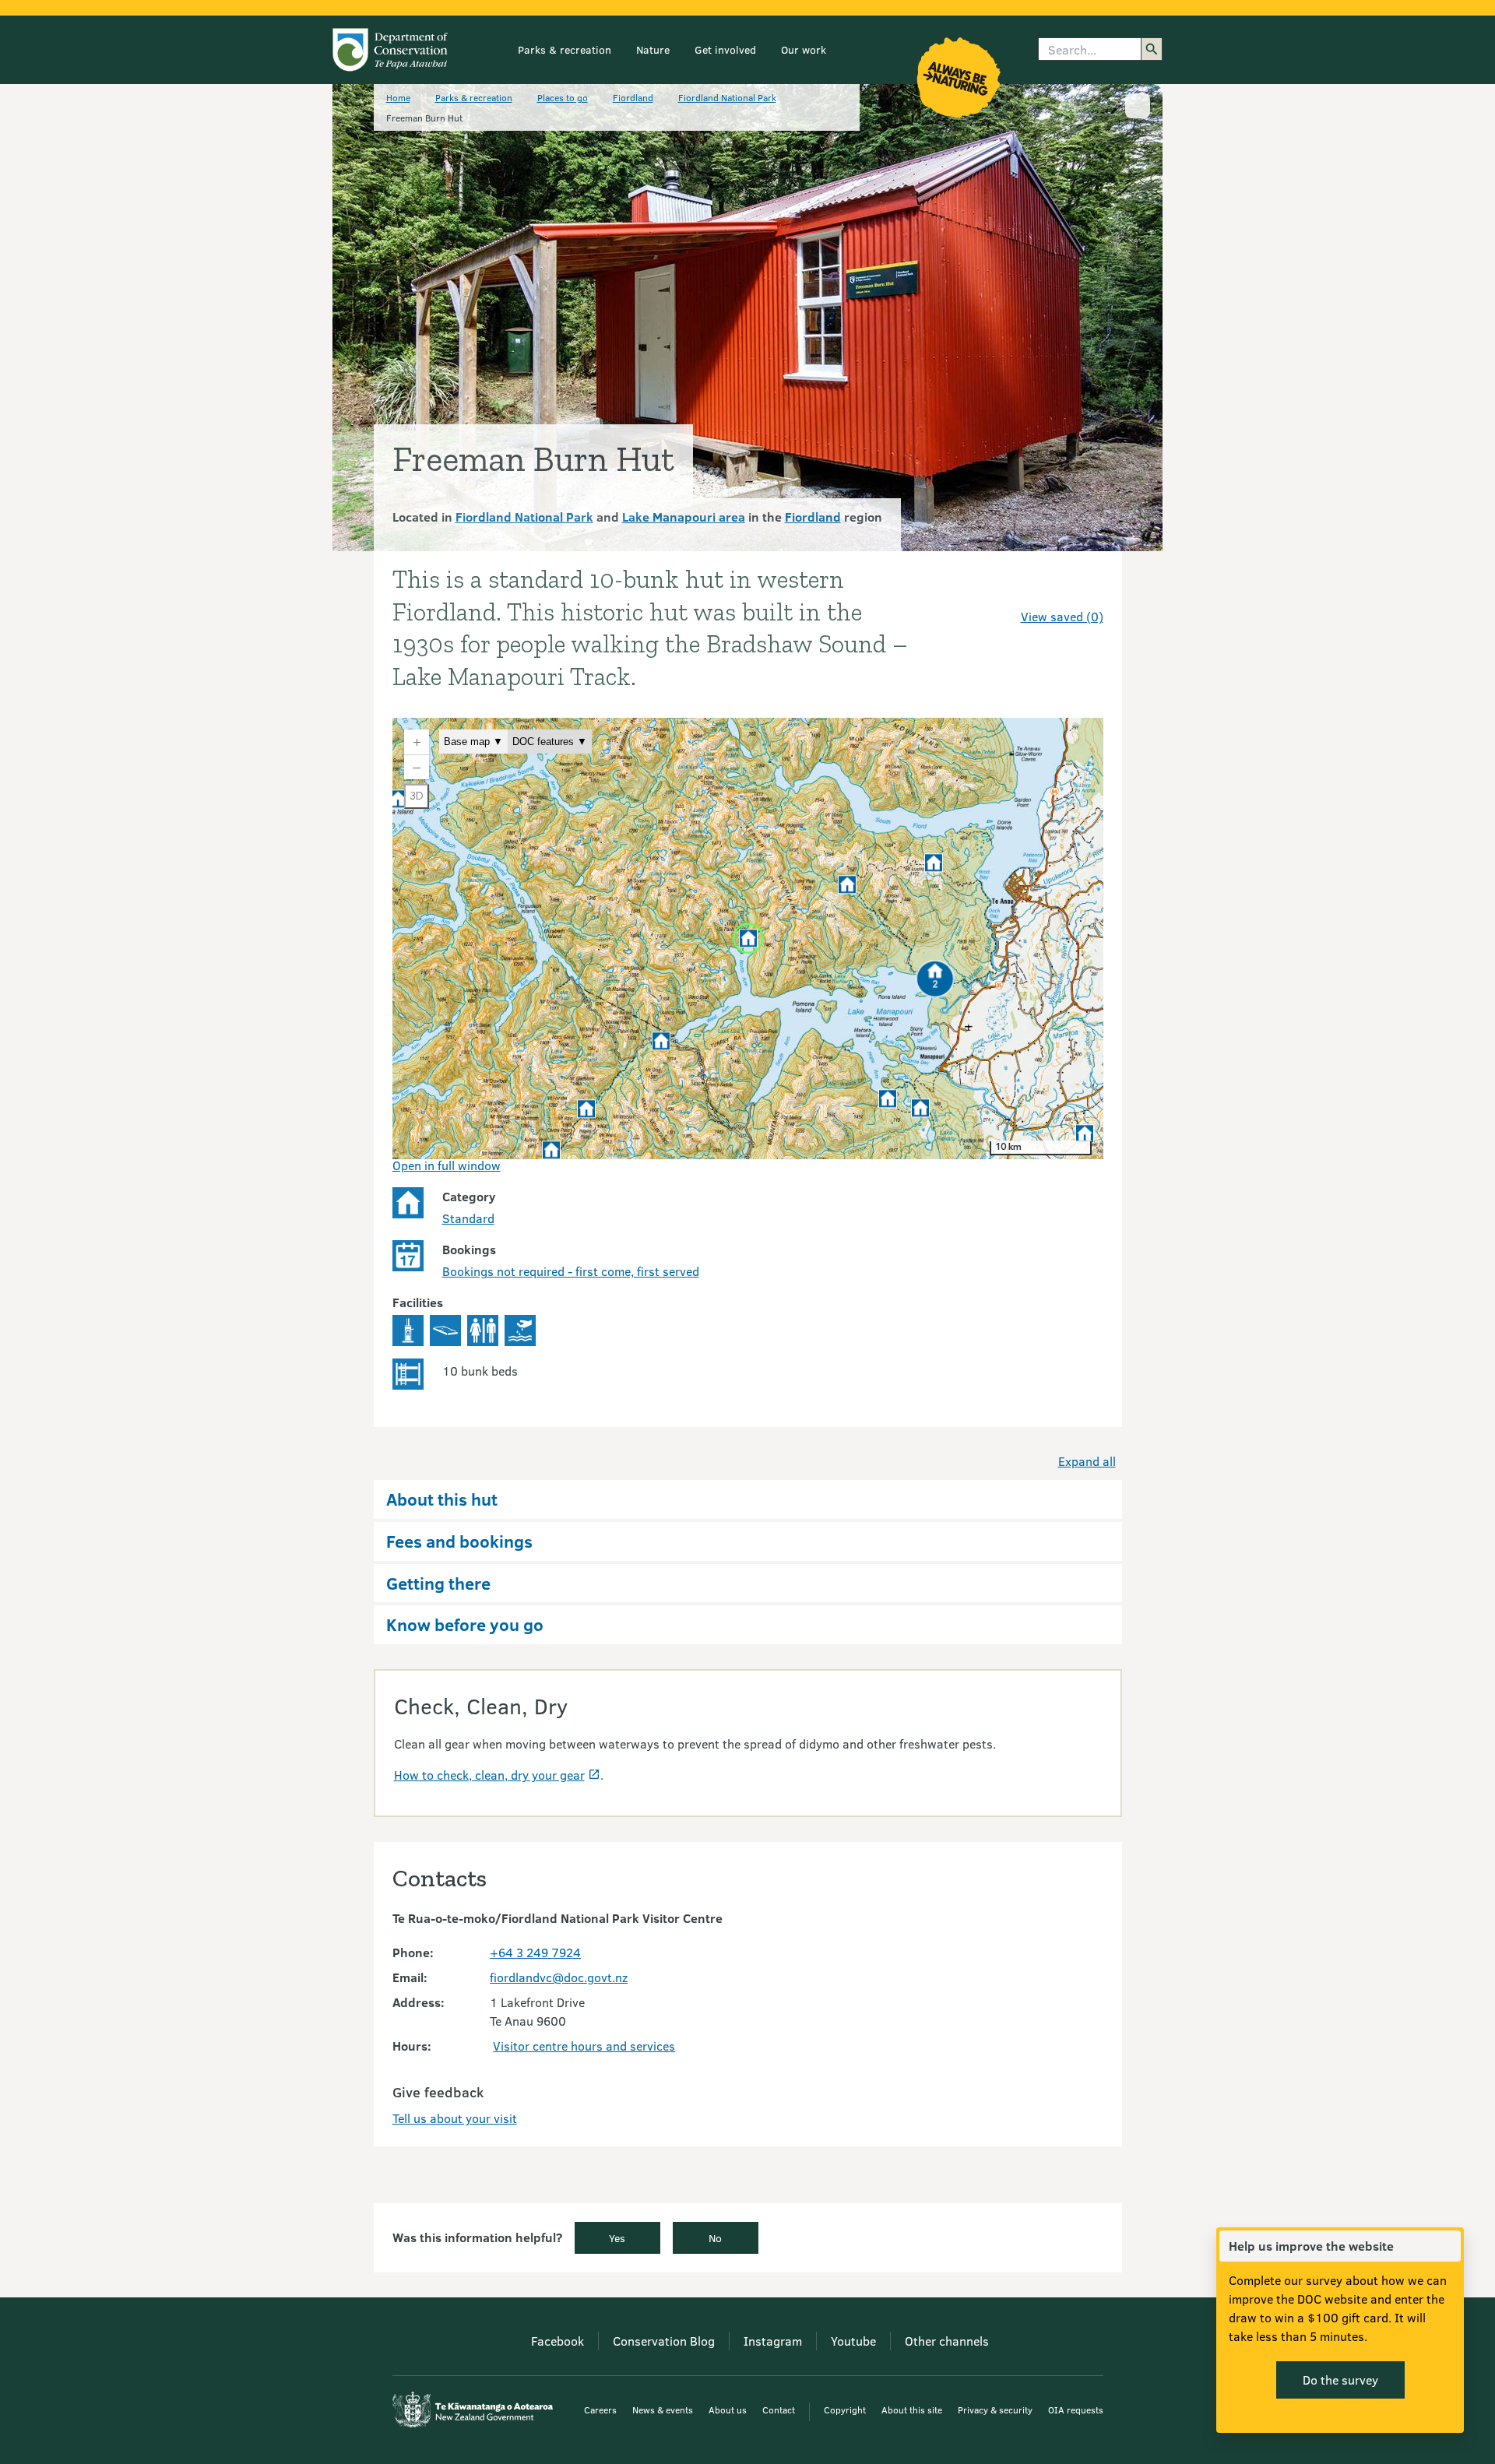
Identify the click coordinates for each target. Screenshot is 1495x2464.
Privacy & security (995, 2410)
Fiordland (633, 97)
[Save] (1085, 589)
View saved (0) (1062, 616)
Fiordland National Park (727, 97)
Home (398, 97)
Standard (468, 1218)
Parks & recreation (565, 49)
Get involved (725, 49)
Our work (804, 49)
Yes (617, 2238)
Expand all (1087, 1461)
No (715, 2238)
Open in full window (447, 1165)
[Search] (1152, 49)
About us (728, 2410)
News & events (663, 2410)
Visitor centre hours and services (584, 2046)
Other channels (947, 2341)
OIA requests (1076, 2410)
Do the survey (1340, 2380)
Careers (600, 2410)
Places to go (563, 97)
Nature (653, 49)
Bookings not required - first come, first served (571, 1271)
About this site (912, 2410)
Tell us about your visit (455, 2118)
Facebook (558, 2341)
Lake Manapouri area (684, 517)
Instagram (773, 2341)
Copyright (845, 2410)
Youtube (853, 2341)
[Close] (1448, 2246)
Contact (779, 2410)
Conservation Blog (664, 2341)
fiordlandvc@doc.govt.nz (559, 1977)
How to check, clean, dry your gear (489, 1775)
